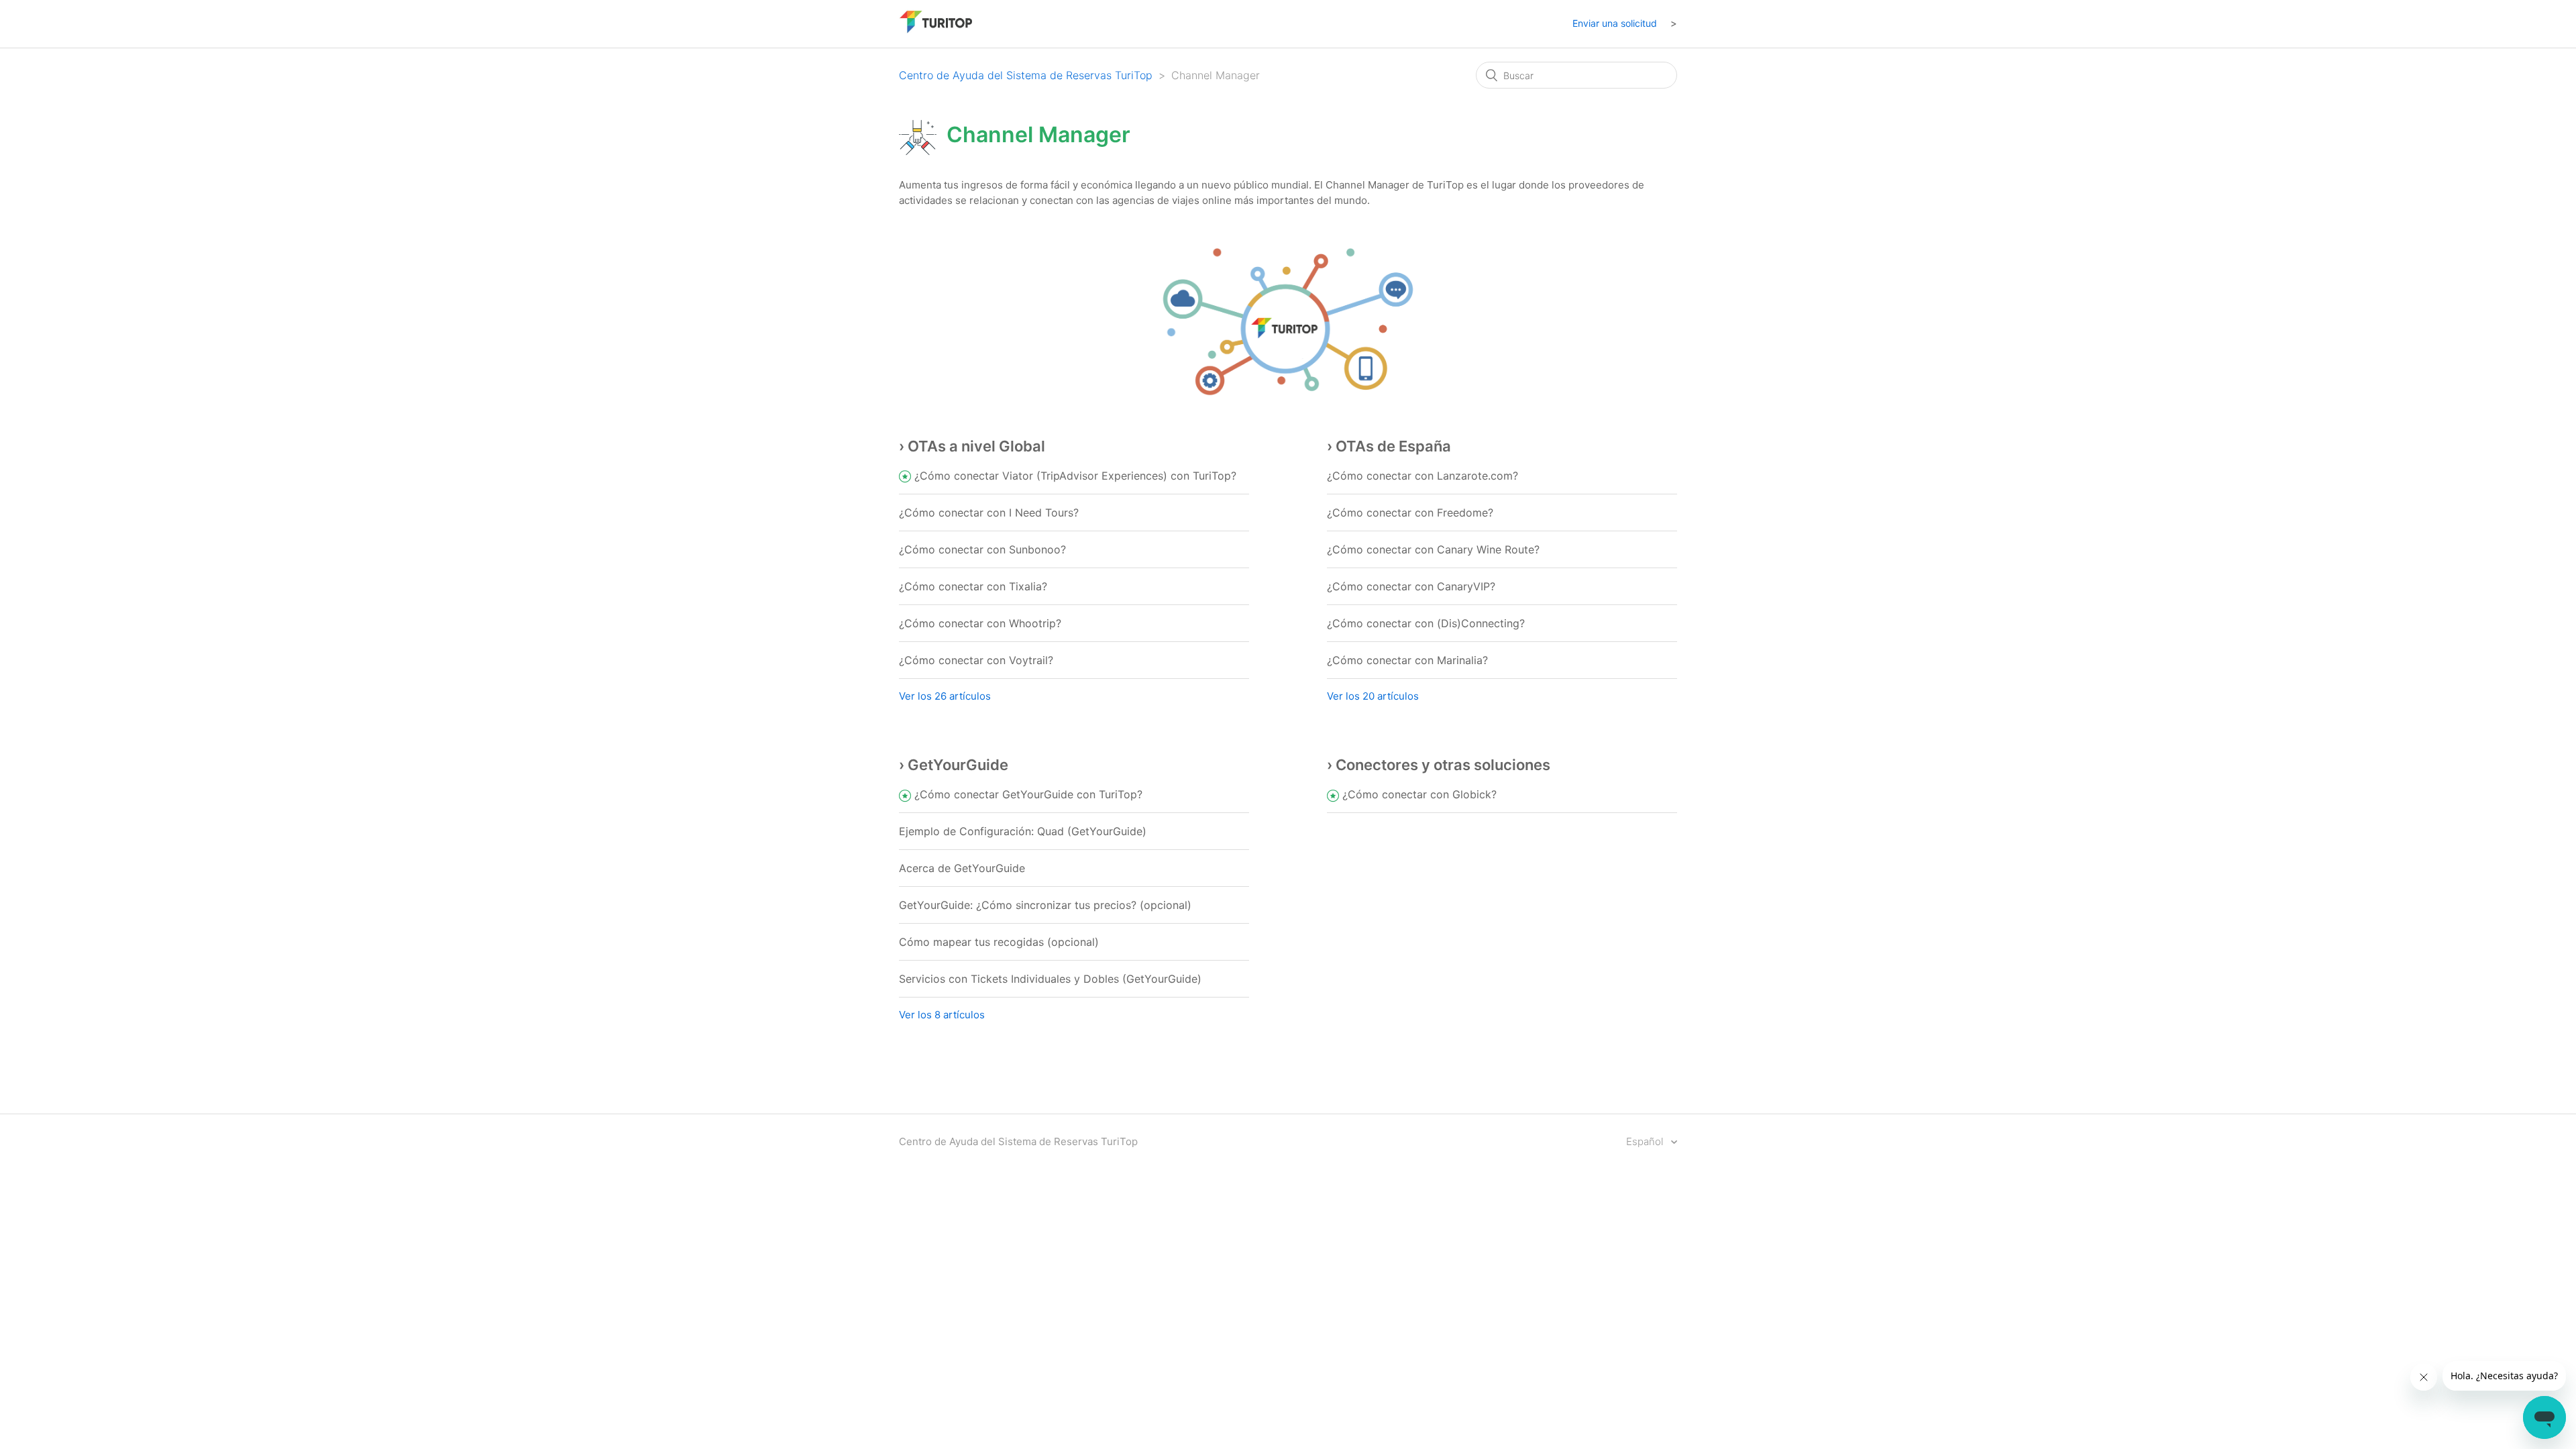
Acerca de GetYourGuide (962, 868)
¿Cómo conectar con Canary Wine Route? (1433, 549)
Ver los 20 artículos (1373, 696)
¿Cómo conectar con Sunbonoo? (982, 549)
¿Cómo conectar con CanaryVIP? (1411, 586)
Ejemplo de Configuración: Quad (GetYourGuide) (1023, 831)
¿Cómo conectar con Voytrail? (976, 660)
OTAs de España (1393, 446)
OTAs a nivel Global (976, 446)
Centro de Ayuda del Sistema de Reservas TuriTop (1026, 75)
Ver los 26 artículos (945, 696)
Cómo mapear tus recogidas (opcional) (999, 942)
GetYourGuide (958, 765)
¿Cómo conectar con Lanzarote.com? (1423, 476)
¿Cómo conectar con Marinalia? (1407, 660)
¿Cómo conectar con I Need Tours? (989, 513)
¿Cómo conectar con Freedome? (1410, 513)
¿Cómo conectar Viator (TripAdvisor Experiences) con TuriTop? (1075, 476)
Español (1646, 1141)
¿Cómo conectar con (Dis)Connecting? (1426, 623)
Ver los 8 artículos (942, 1015)
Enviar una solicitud (1615, 23)
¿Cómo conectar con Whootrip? (980, 623)
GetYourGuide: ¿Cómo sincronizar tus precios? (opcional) (1045, 905)
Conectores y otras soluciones (1443, 765)
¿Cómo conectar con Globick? (1419, 794)
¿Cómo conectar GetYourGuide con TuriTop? (1028, 794)
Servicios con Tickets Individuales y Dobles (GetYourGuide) (1050, 979)
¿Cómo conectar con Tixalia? (973, 586)
